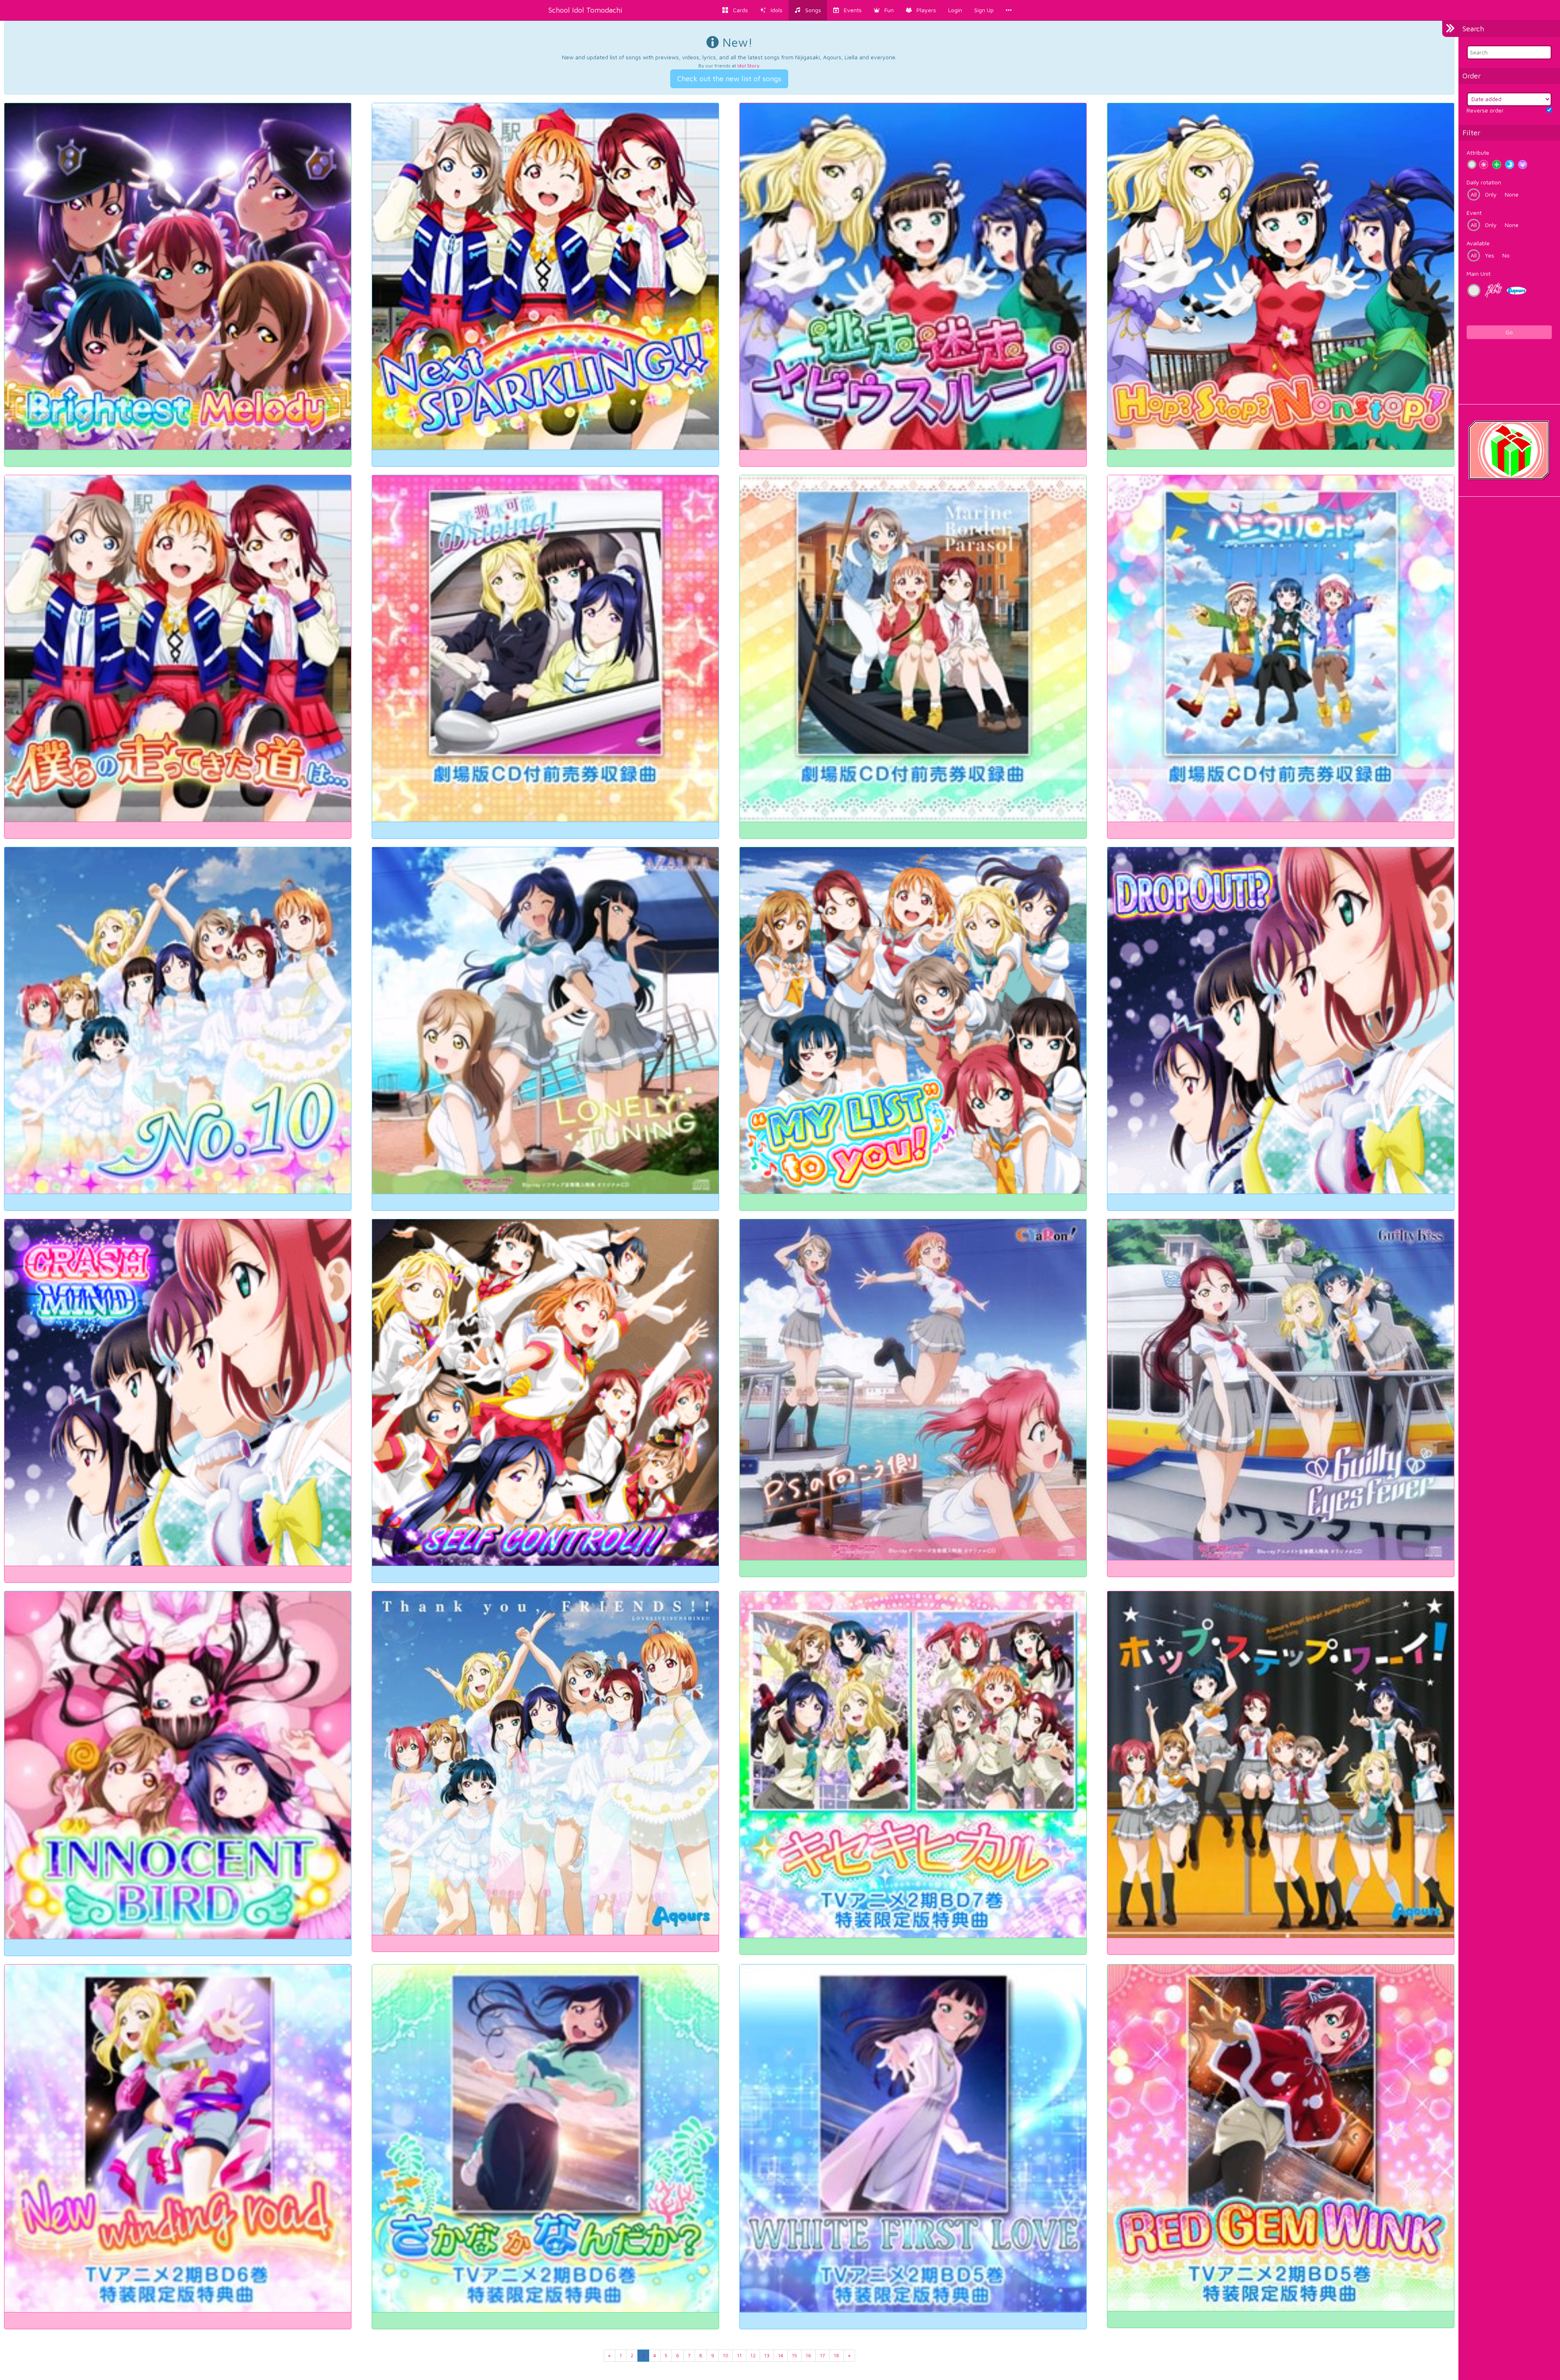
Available (1478, 243)
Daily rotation (1484, 182)
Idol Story (748, 66)
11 (739, 2355)
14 (781, 2355)
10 (726, 2355)
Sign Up (984, 10)
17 (822, 2355)
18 (836, 2355)
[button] (884, 10)
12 (753, 2355)
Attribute (1478, 153)
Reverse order (1485, 110)
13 (767, 2355)
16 (808, 2355)
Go (1509, 332)
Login (955, 10)
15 (794, 2355)
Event (1474, 213)
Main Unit (1479, 274)
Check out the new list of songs (729, 79)
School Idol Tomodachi (585, 10)
